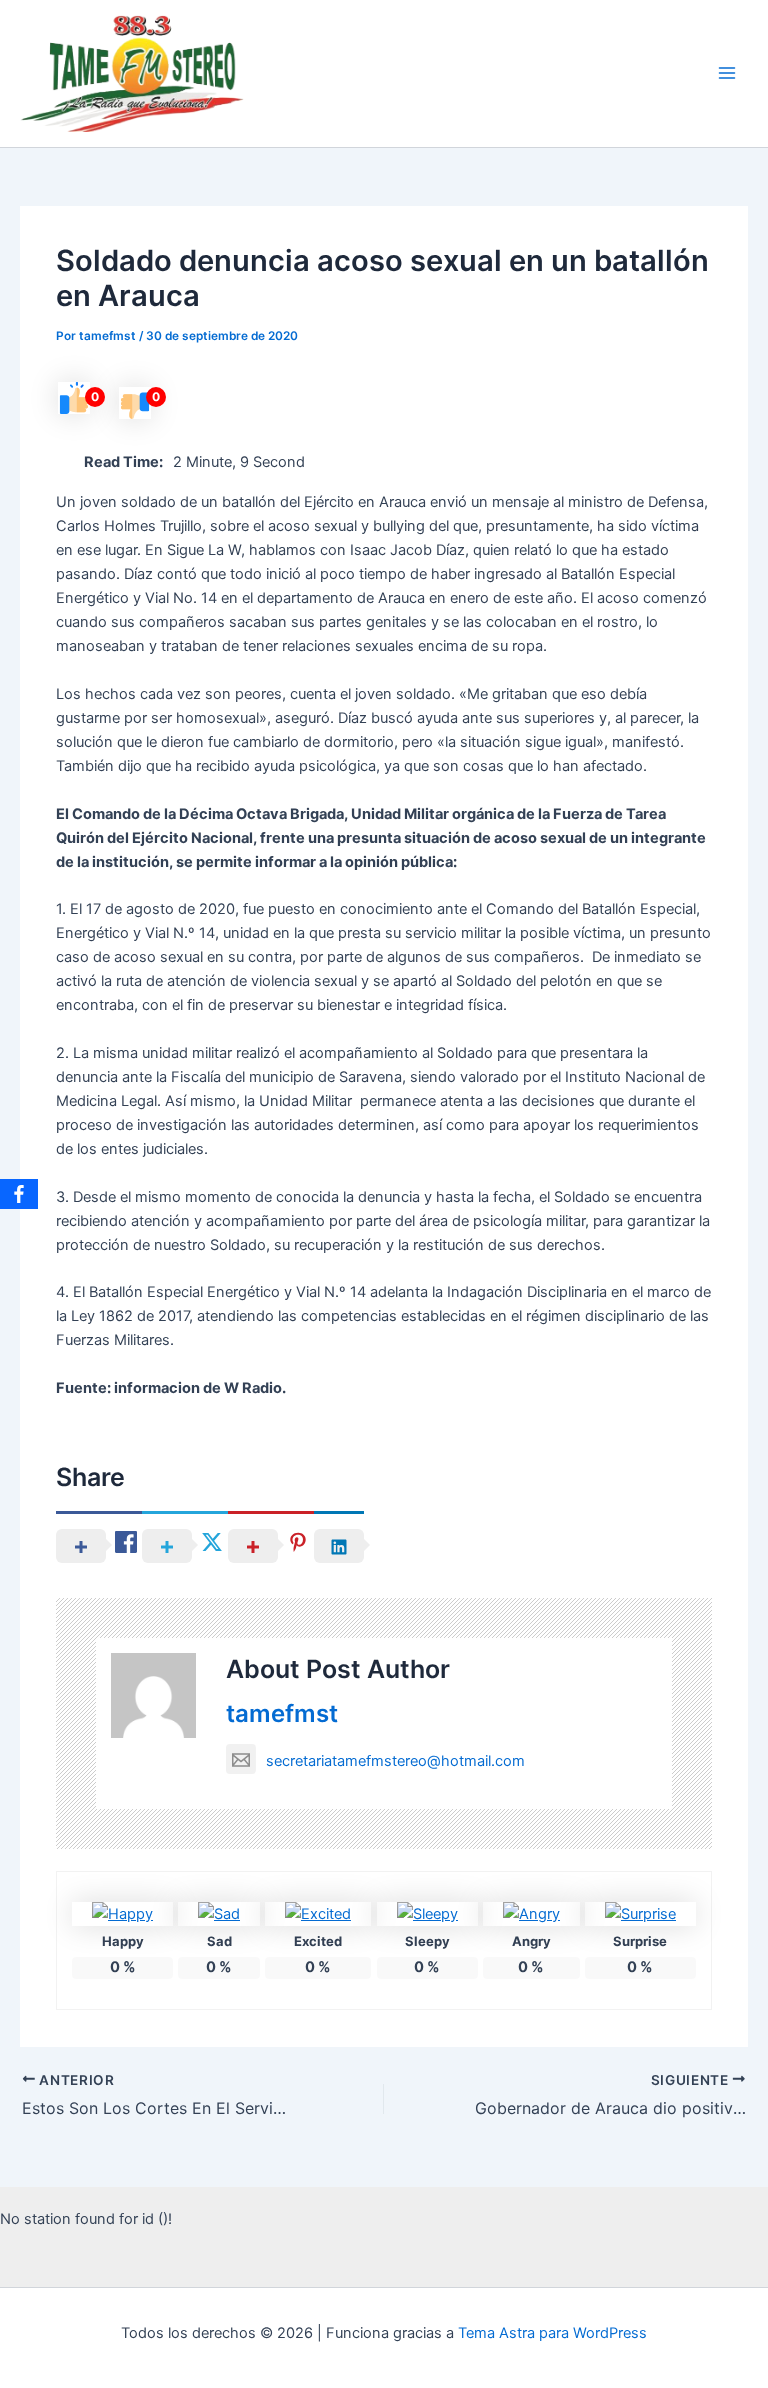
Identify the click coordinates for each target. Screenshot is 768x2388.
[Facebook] (19, 1194)
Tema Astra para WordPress (552, 2333)
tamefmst (282, 1713)
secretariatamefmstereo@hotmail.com (395, 1761)
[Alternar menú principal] (727, 74)
